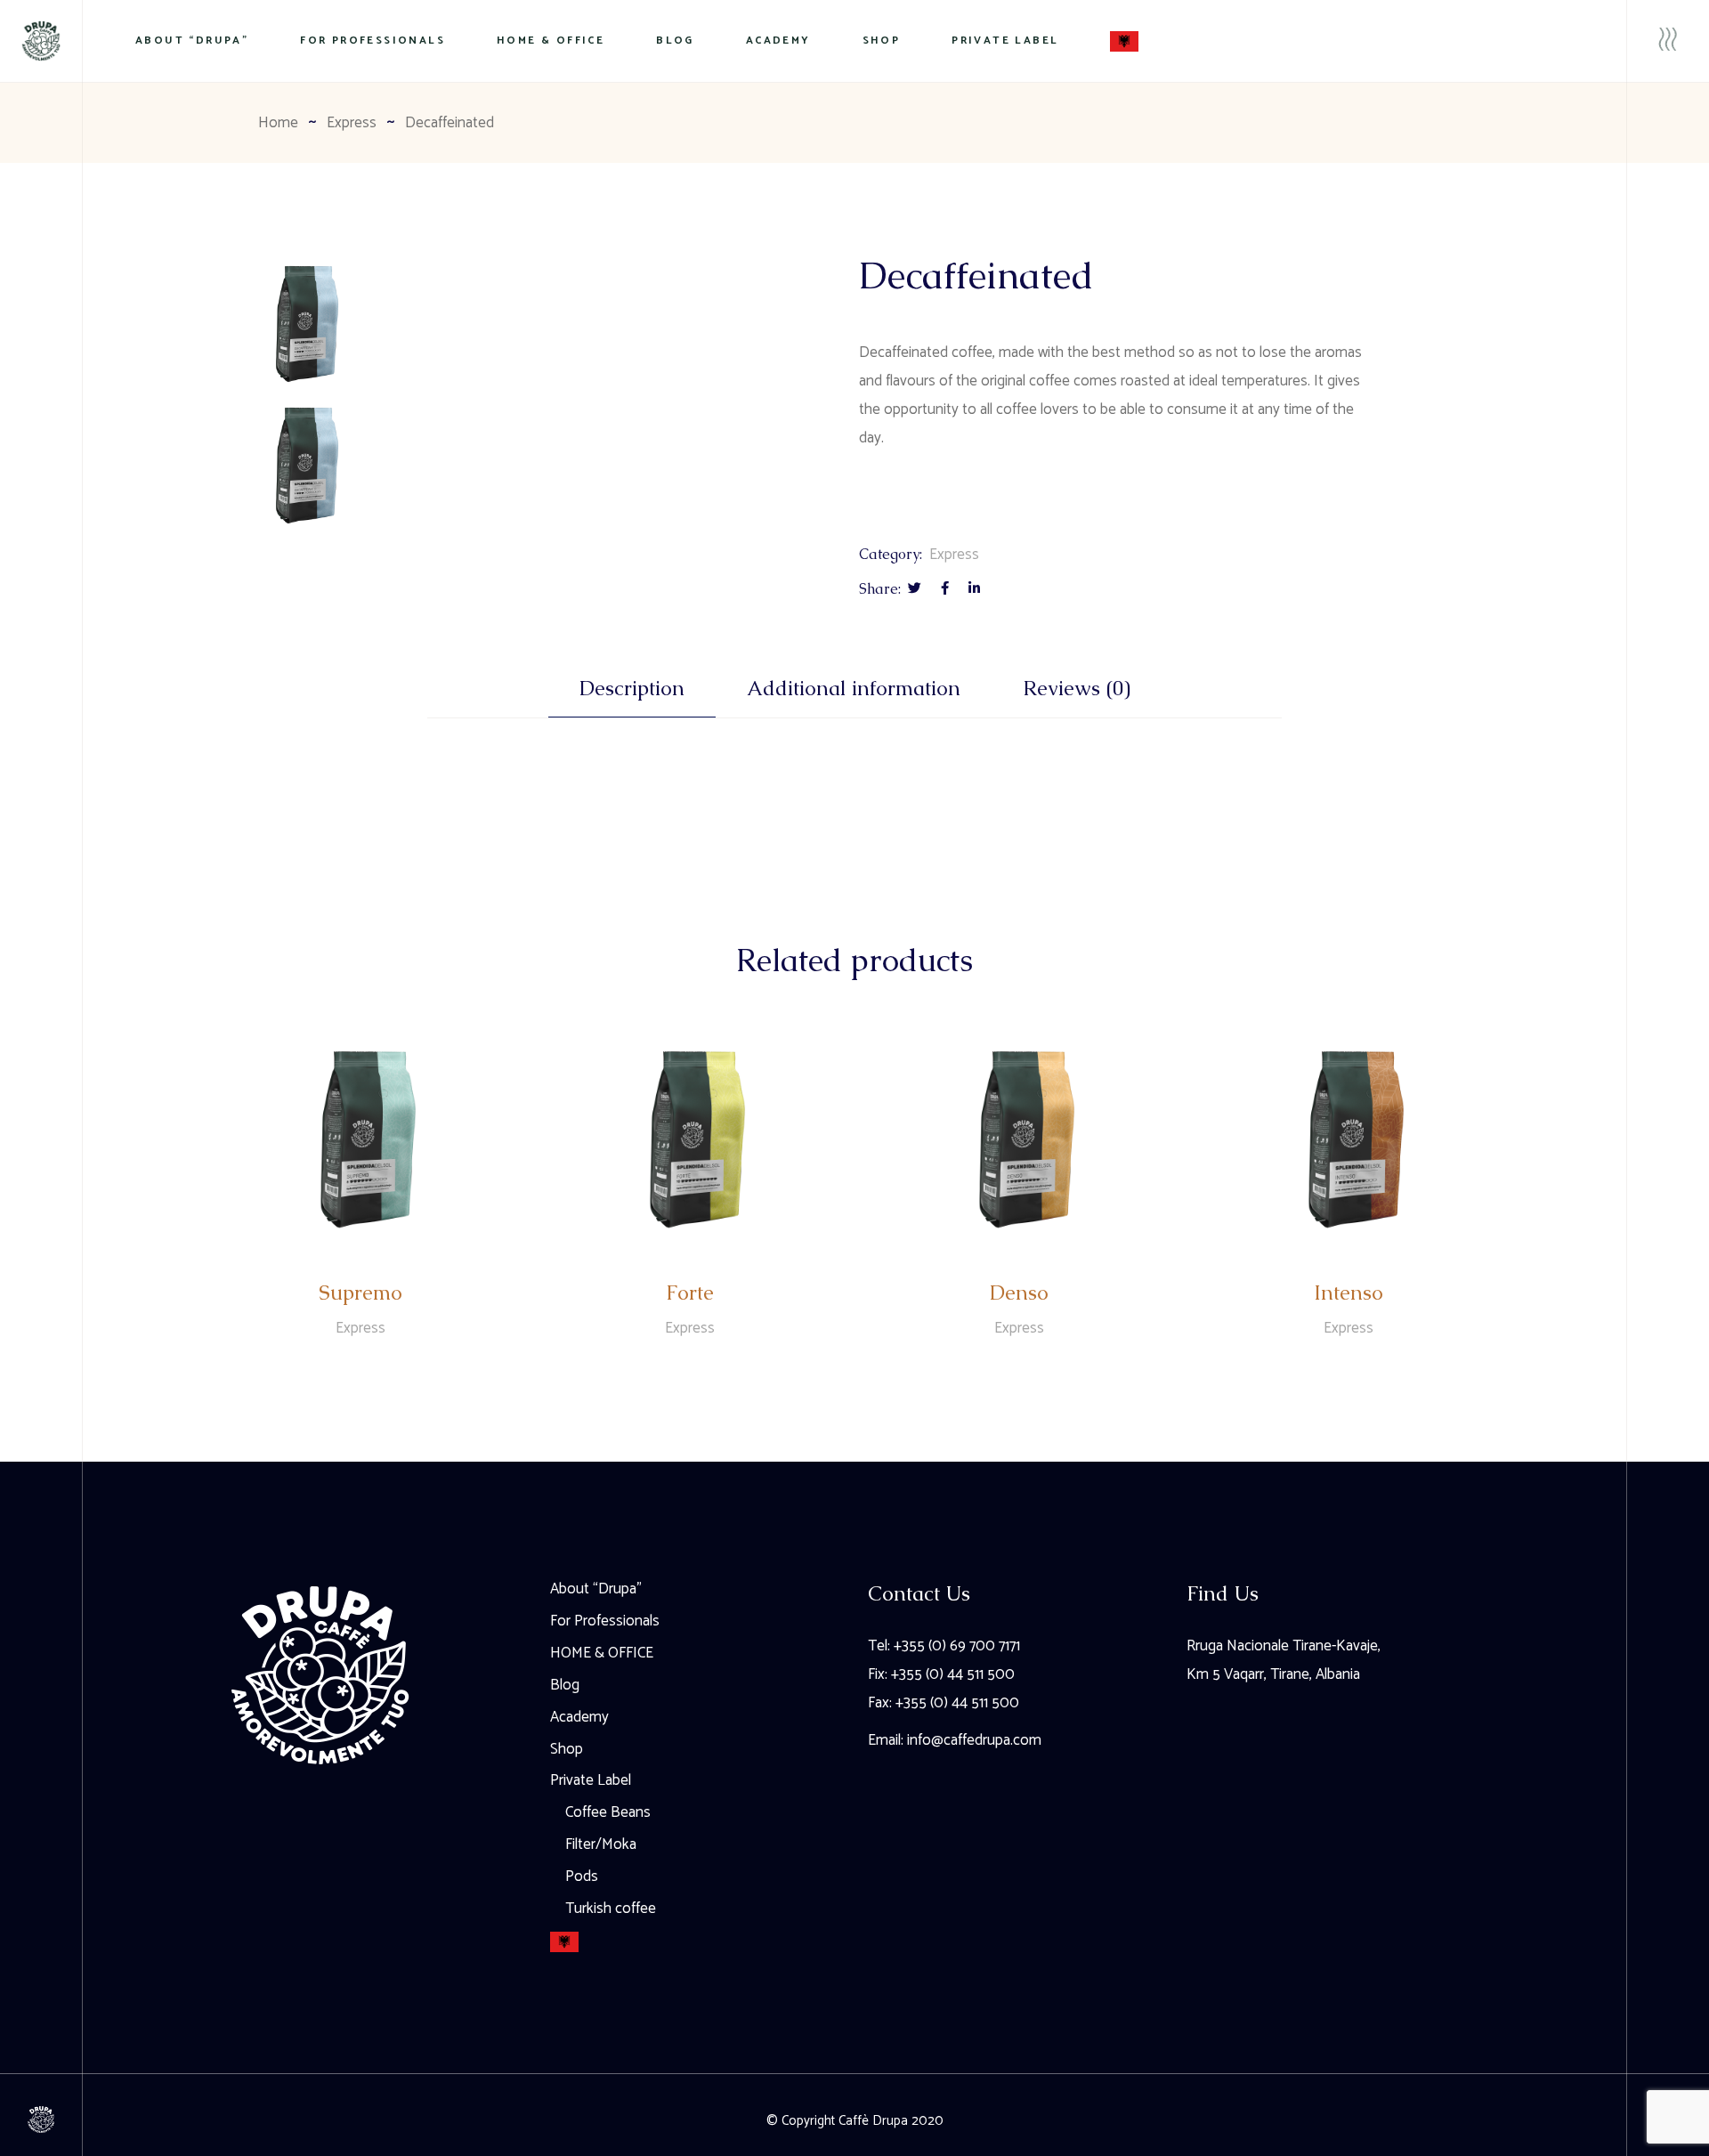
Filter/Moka (601, 1844)
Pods (582, 1876)
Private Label (591, 1780)
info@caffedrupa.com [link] (974, 1740)
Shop (567, 1749)
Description (632, 689)
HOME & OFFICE (602, 1653)
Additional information (854, 689)
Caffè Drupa (873, 2121)
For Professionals (605, 1621)
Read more (362, 1380)
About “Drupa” (596, 1589)
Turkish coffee (611, 1909)
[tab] (632, 697)
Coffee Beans (608, 1812)
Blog (565, 1685)
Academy (579, 1717)
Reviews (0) (1077, 689)
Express (954, 555)
